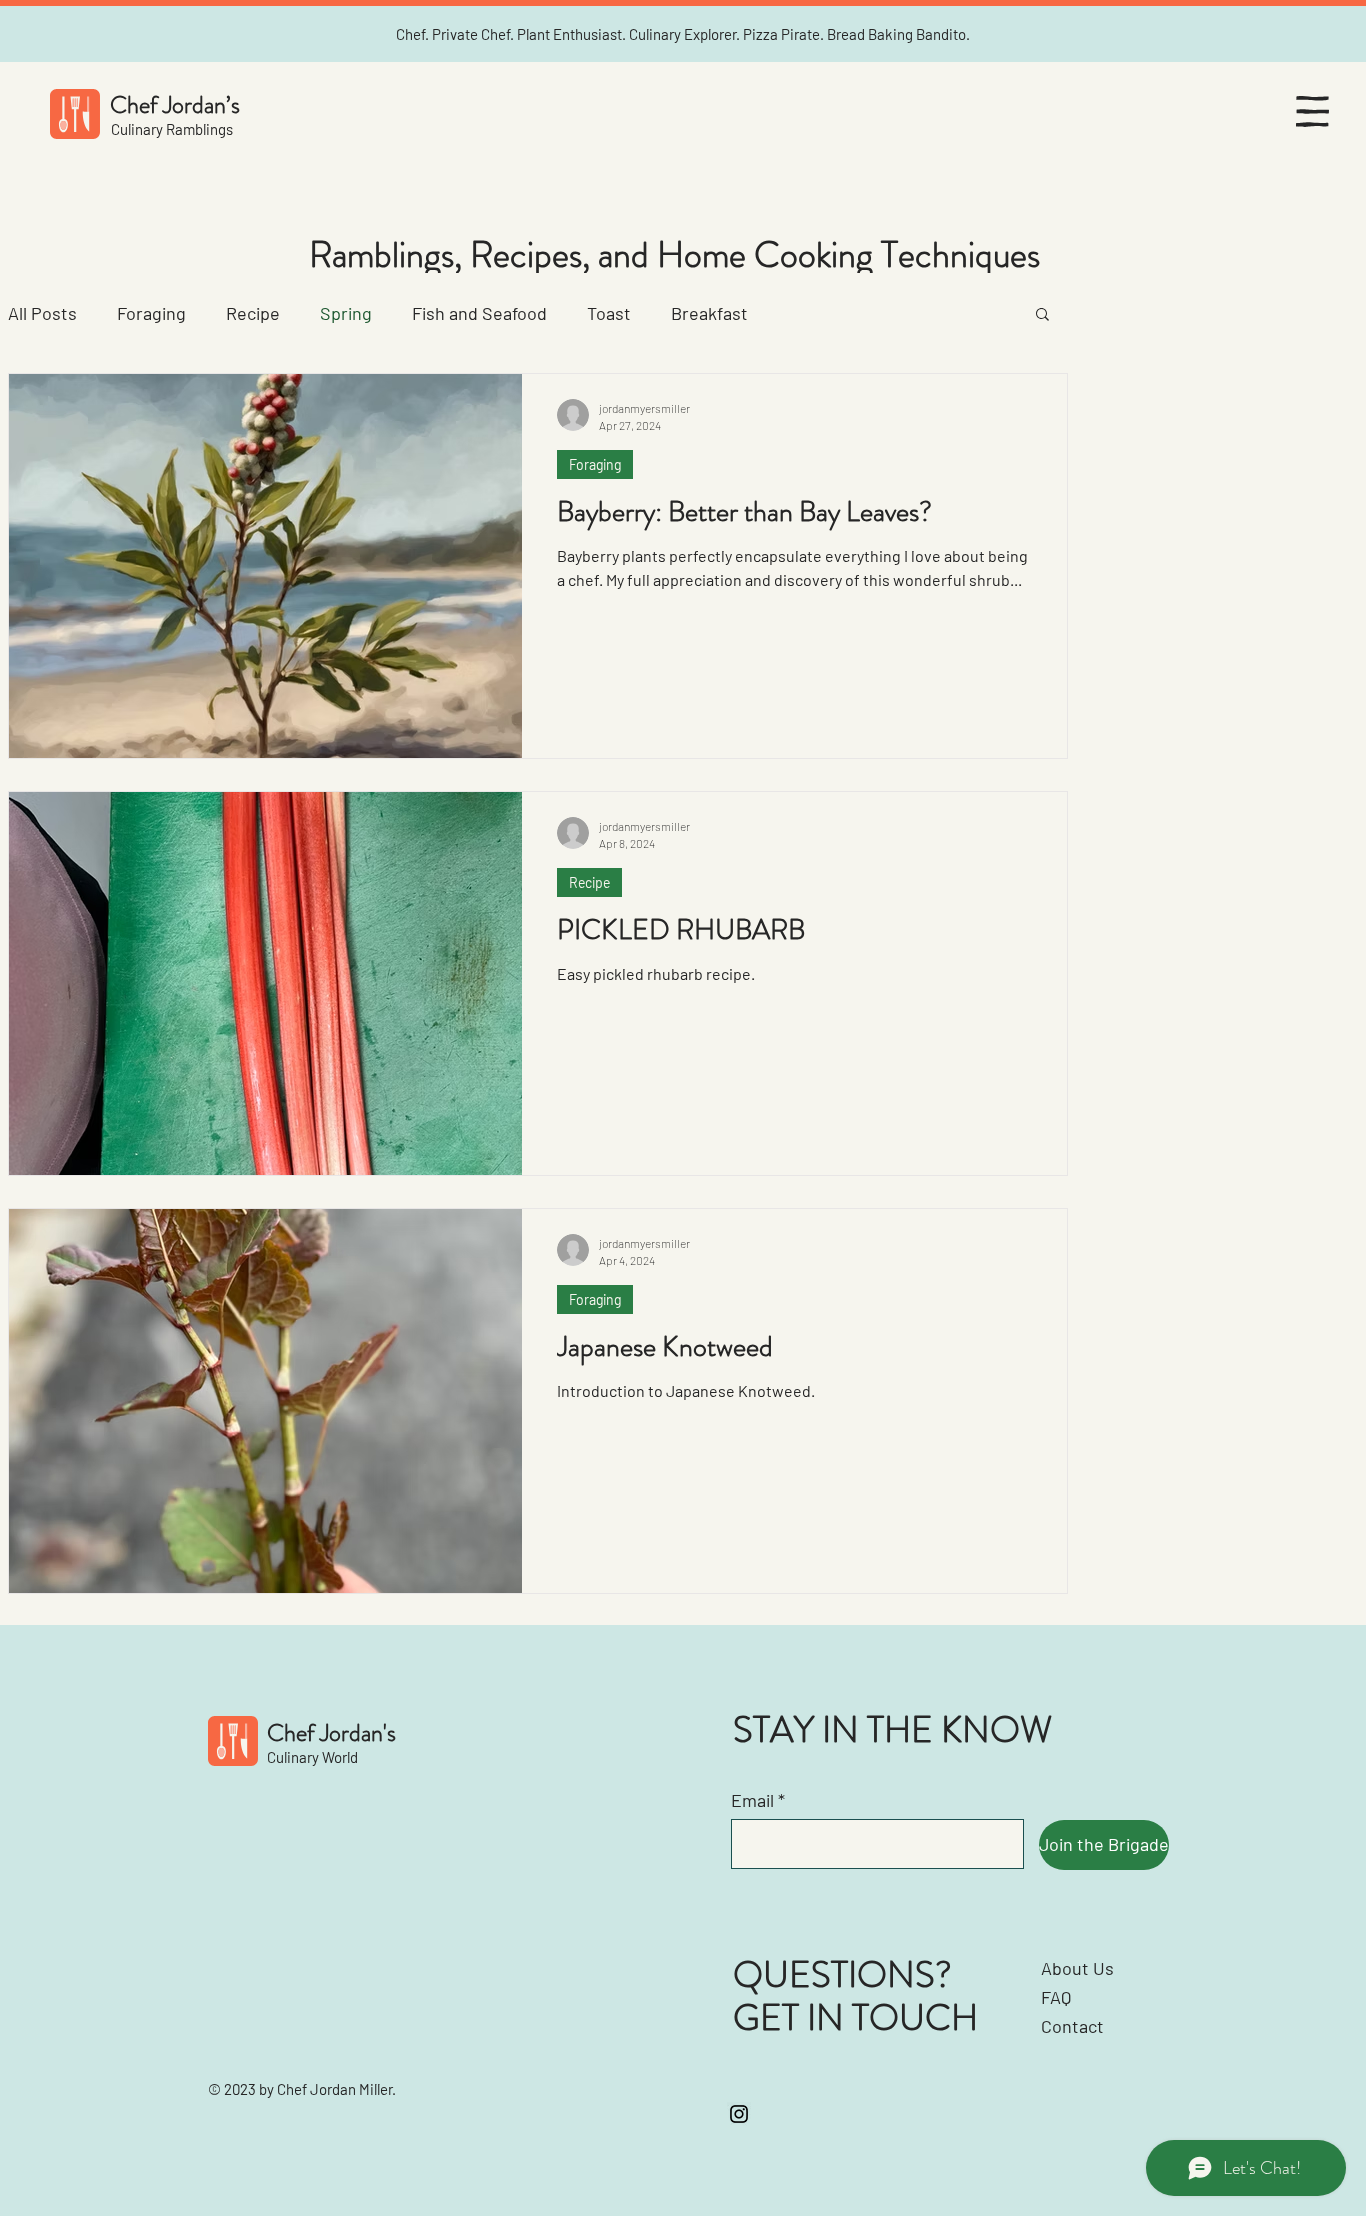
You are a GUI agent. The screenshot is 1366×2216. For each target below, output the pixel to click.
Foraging (151, 313)
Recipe (253, 313)
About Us (1077, 1968)
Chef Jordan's (331, 1733)
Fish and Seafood (479, 313)
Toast (609, 313)
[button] (1312, 111)
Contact (1072, 2026)
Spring (346, 313)
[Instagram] (739, 2114)
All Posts (42, 313)
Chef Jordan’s (175, 105)
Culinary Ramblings (172, 129)
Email (752, 1800)
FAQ (1056, 1997)
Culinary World (312, 1757)
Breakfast (709, 313)
